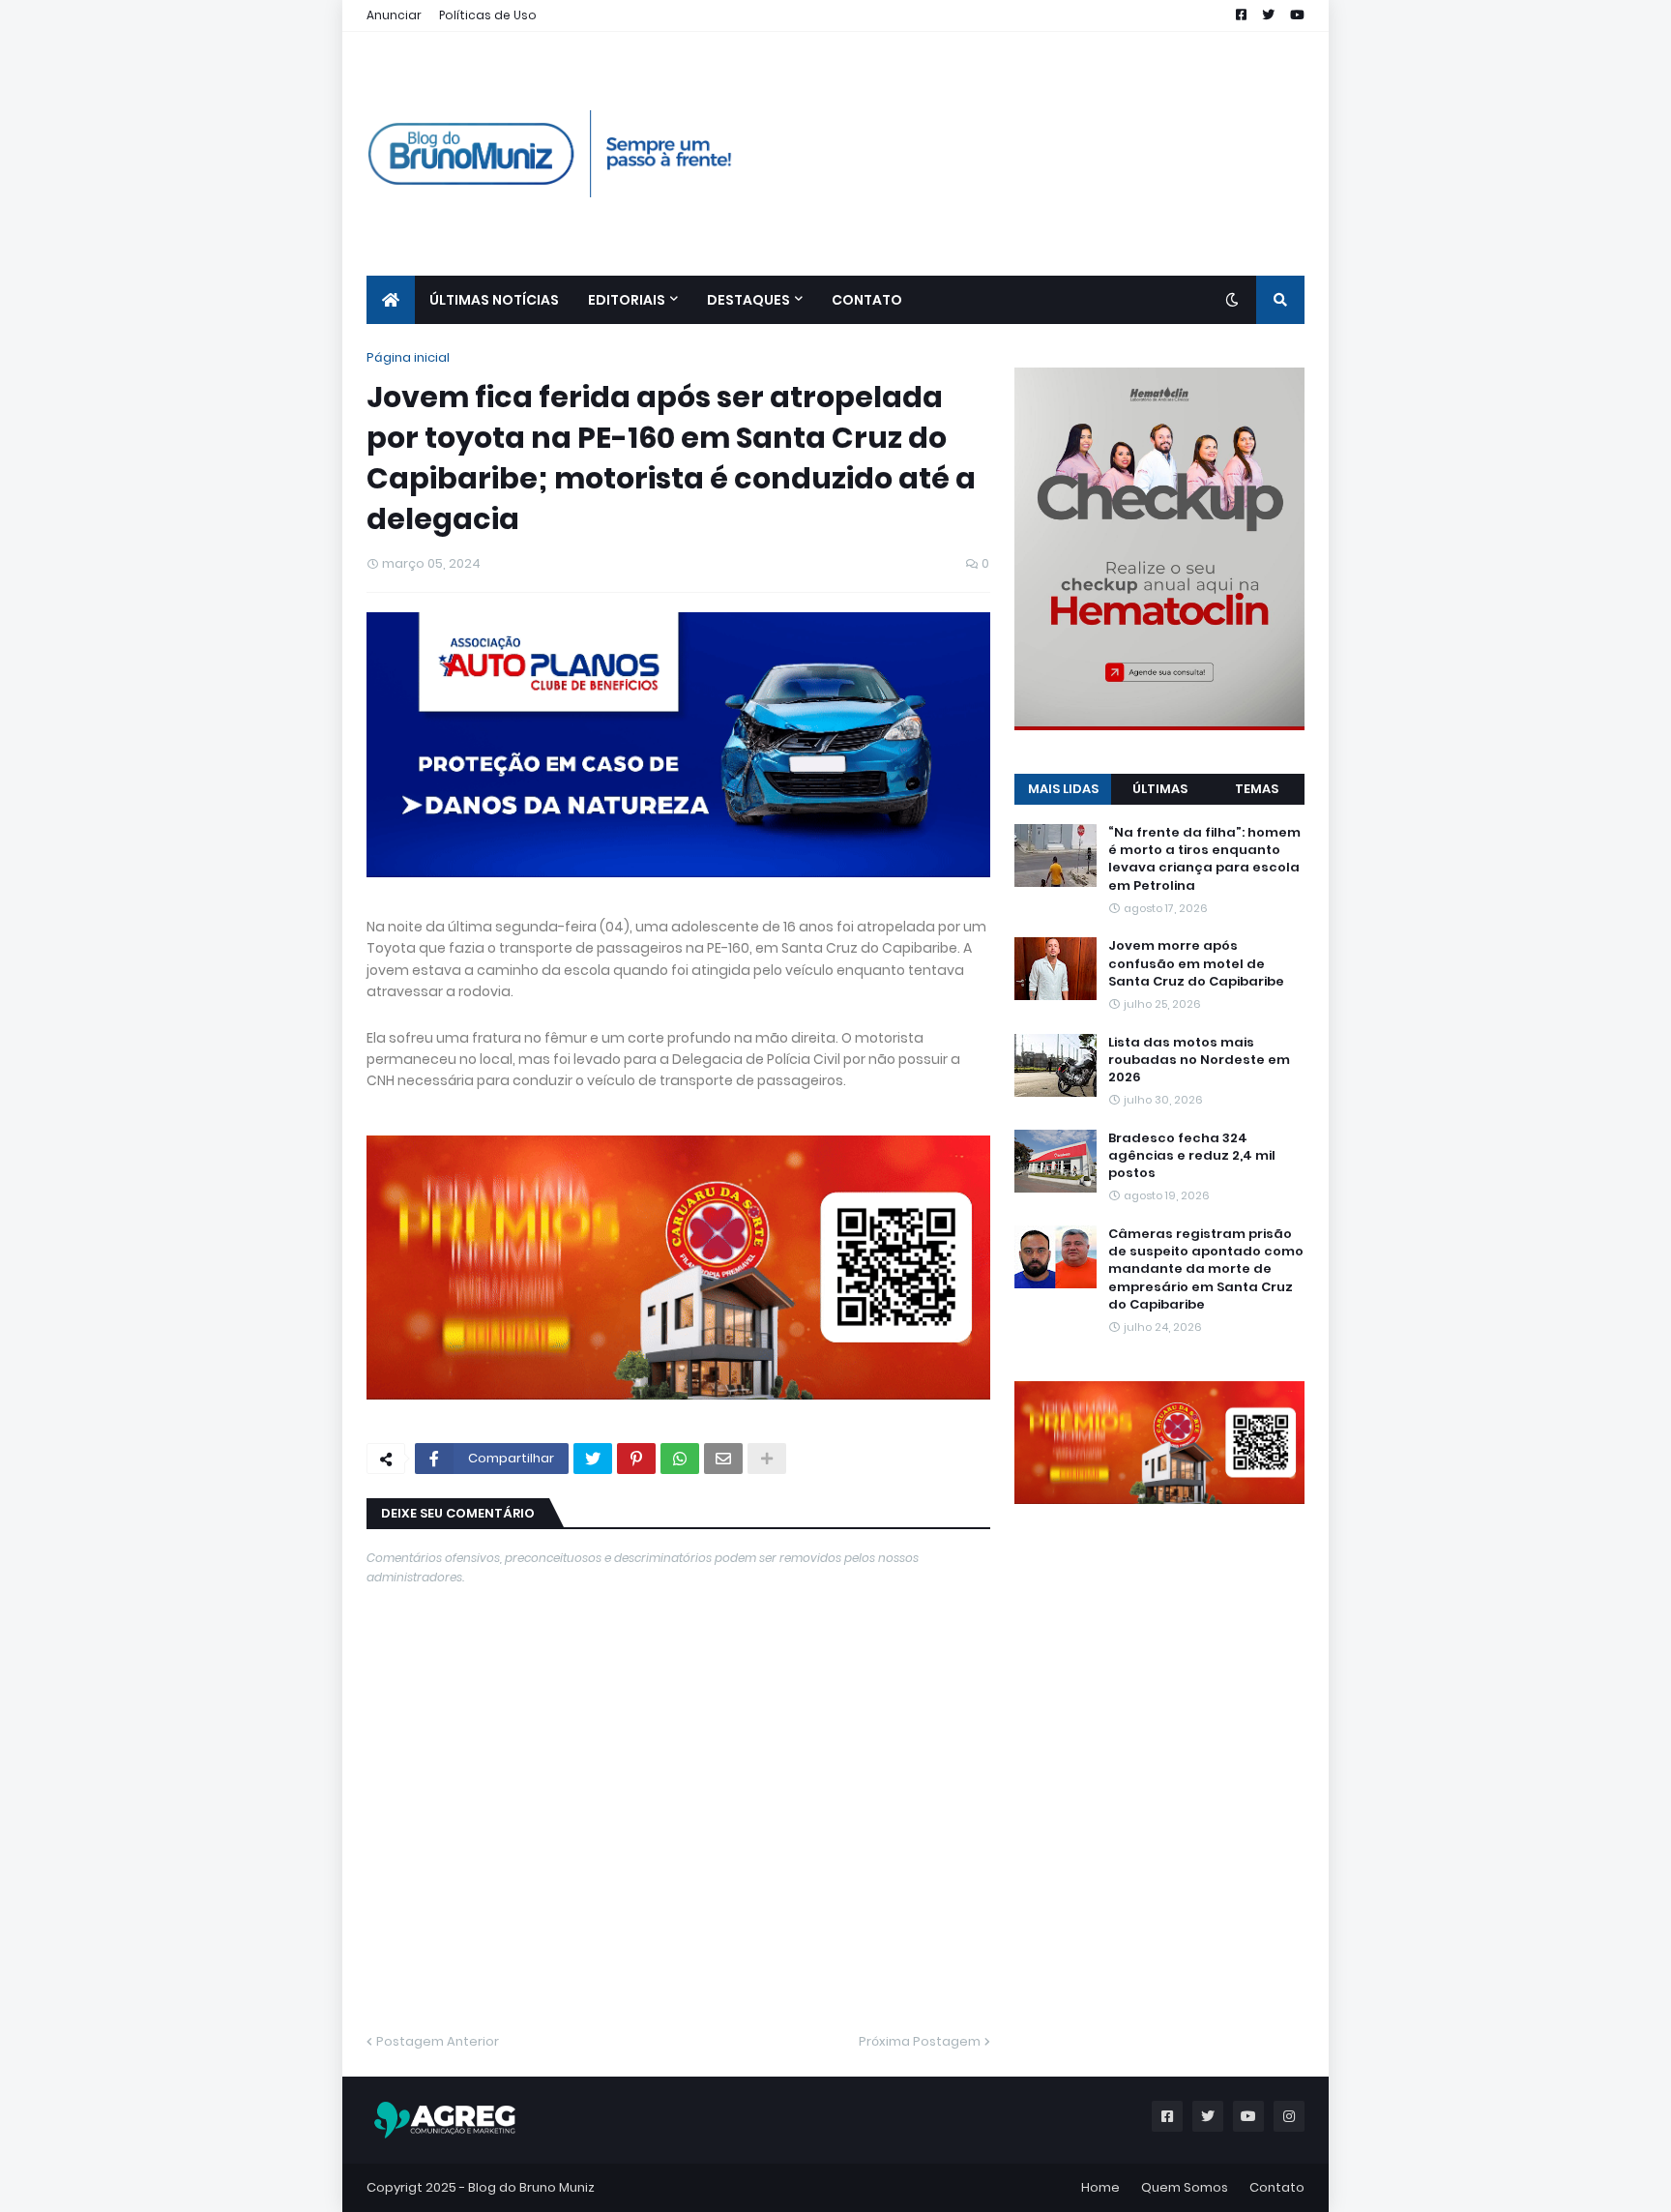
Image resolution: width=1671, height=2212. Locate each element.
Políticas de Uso (488, 15)
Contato (1277, 2187)
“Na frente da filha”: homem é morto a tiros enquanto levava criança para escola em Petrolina (1204, 859)
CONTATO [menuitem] (867, 300)
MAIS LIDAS (1063, 789)
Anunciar (394, 15)
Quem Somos (1185, 2187)
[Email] (723, 1459)
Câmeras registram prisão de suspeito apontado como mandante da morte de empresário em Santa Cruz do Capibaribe (1206, 1269)
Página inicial (408, 357)
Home (1100, 2187)
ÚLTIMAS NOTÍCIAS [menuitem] (494, 300)
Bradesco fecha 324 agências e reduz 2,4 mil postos (1192, 1156)
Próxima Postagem (920, 2041)
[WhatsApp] (680, 1459)
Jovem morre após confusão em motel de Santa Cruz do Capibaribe (1196, 963)
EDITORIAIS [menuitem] (627, 300)
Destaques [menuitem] (748, 300)
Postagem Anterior (438, 2041)
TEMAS (1257, 789)
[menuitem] (391, 300)
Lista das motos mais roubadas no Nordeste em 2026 (1199, 1060)
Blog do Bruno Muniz (531, 2187)
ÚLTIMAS (1160, 789)
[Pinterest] (636, 1459)
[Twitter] (593, 1459)
